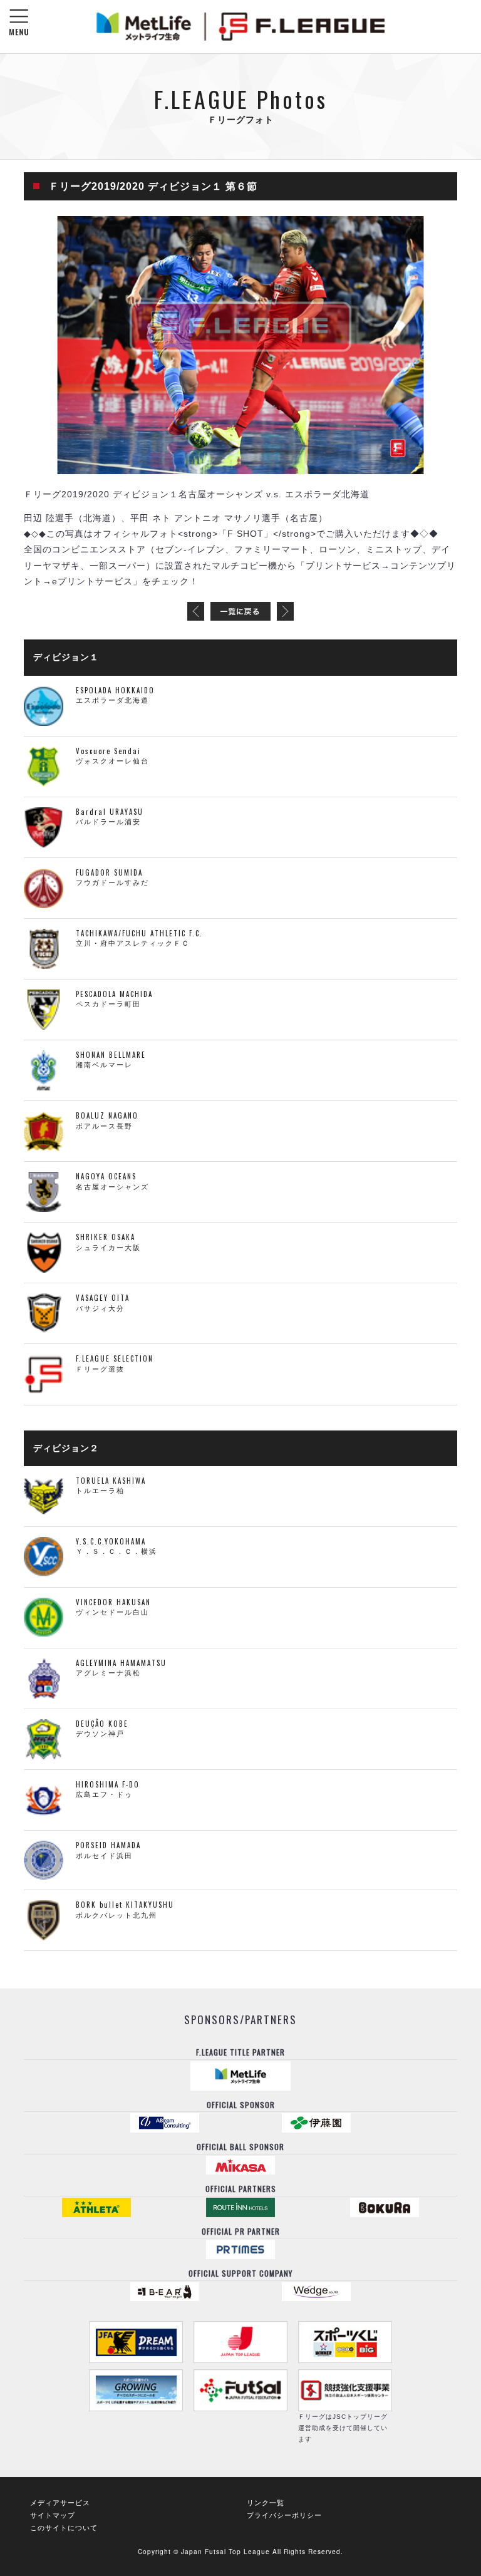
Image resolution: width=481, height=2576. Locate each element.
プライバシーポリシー (284, 2515)
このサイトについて (64, 2527)
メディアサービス (60, 2502)
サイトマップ (53, 2515)
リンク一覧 (266, 2502)
